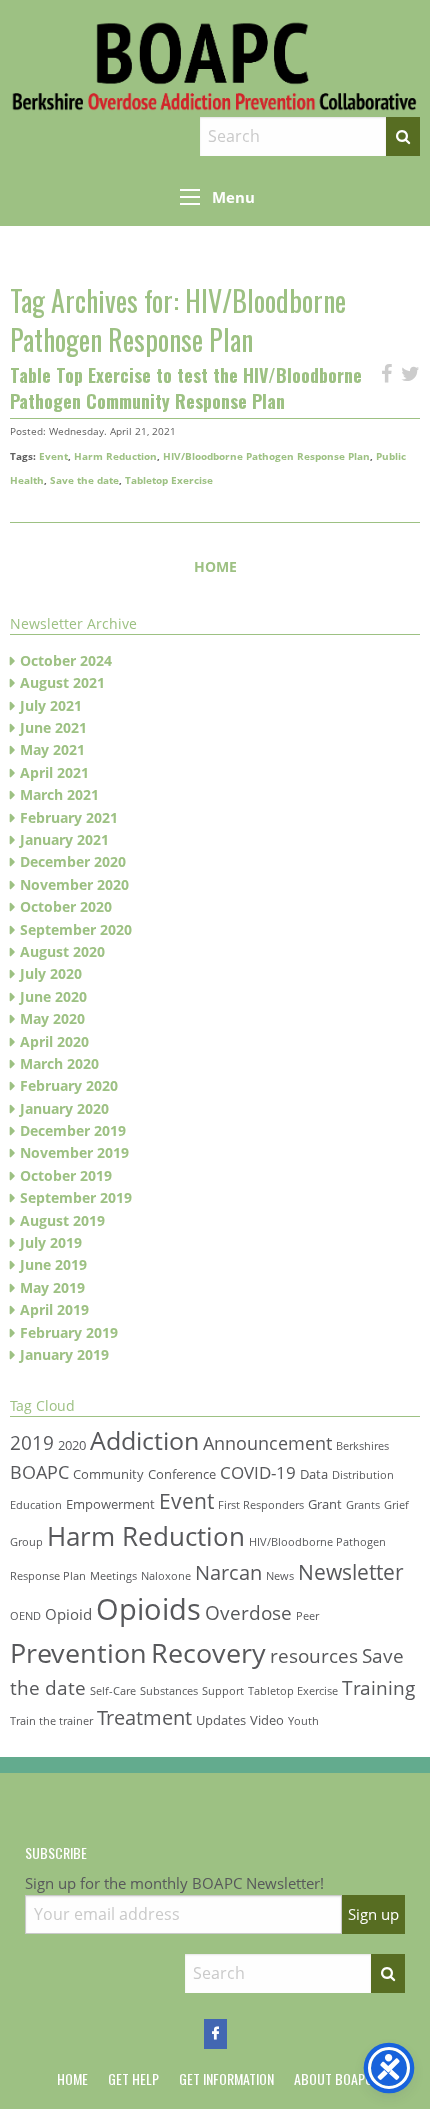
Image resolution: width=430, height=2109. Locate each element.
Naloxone (166, 1576)
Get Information (226, 2079)
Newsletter (351, 1571)
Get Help (133, 2079)
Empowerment (110, 1504)
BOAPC (39, 1472)
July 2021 (51, 705)
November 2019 (74, 1152)
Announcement (267, 1443)
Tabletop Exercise (169, 480)
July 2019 (51, 1242)
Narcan (228, 1572)
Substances (169, 1691)
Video (267, 1720)
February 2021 (69, 817)
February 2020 (69, 1085)
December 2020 (73, 861)
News (280, 1576)
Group (26, 1542)
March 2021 (59, 794)
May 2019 (52, 1287)
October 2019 (66, 1175)
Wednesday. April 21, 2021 (112, 431)
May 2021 (52, 749)
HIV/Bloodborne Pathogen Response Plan (266, 456)
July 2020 (51, 973)
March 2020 (59, 1063)
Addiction (144, 1440)
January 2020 (64, 1108)
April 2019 (54, 1309)
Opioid (68, 1614)
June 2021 (53, 727)
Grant (325, 1504)
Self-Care (113, 1691)
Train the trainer (51, 1721)
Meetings (113, 1576)
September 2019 (76, 1197)
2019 (32, 1442)
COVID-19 (258, 1472)
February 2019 (69, 1332)
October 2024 (66, 660)
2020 (72, 1445)
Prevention (78, 1652)
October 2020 (66, 906)
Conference (182, 1474)
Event (53, 456)
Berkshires (362, 1446)
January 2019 (64, 1354)
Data (314, 1474)
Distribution (363, 1475)
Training (378, 1687)
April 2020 (54, 1041)
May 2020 (52, 1018)
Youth (303, 1721)
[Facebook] (215, 2034)
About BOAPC (333, 2079)
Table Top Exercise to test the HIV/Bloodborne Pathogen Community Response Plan (186, 387)
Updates (221, 1720)
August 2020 (62, 951)
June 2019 (53, 1264)
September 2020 (76, 929)
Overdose (248, 1612)
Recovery (208, 1652)
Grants (363, 1505)
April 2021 (54, 772)
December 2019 (73, 1130)
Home (215, 566)
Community (108, 1474)
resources (314, 1655)
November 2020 (74, 884)
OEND (25, 1616)
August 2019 (62, 1220)
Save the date (84, 480)
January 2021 (64, 839)
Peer (307, 1616)
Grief (396, 1505)
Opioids (148, 1609)
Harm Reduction (115, 456)
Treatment (144, 1717)
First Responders (261, 1505)
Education (36, 1505)
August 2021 (62, 682)
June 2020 (53, 996)
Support (223, 1691)
